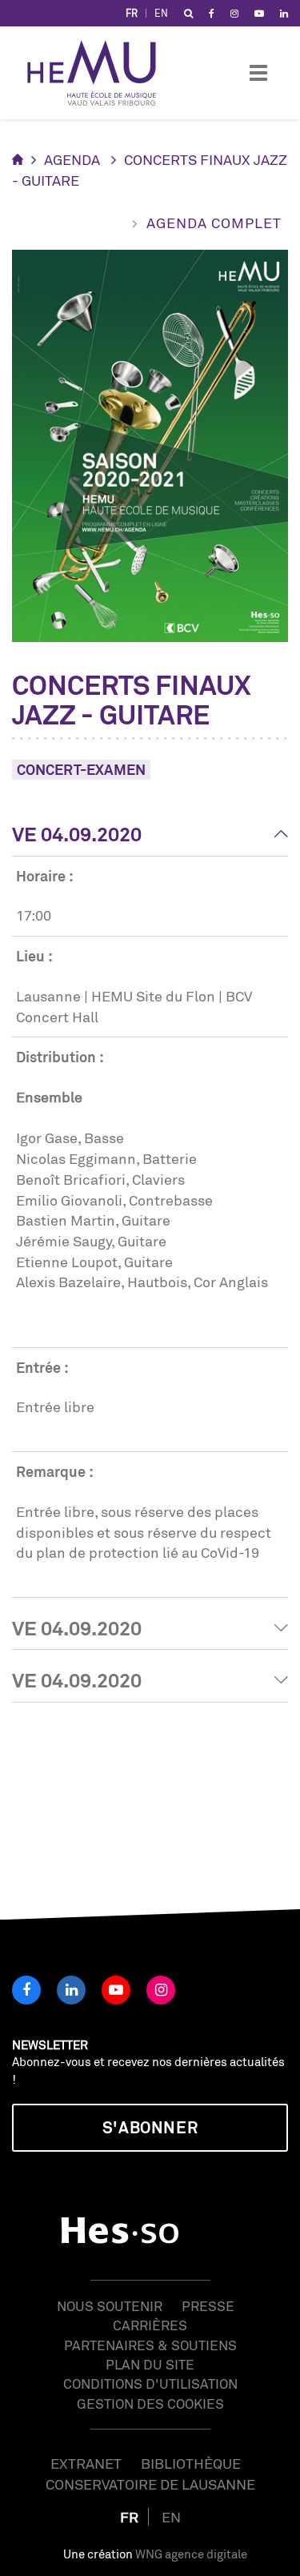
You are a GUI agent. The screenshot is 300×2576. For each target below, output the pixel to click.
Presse (208, 2306)
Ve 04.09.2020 (77, 834)
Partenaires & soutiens (150, 2345)
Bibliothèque (191, 2463)
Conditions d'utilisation (150, 2383)
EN (161, 13)
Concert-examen (81, 769)
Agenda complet (214, 223)
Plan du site (150, 2364)
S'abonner (150, 2127)
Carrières (150, 2325)
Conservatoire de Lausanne (150, 2484)
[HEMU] (99, 73)
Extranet (86, 2463)
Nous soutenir (110, 2306)
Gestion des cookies (150, 2403)
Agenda (72, 159)
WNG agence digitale (191, 2554)
